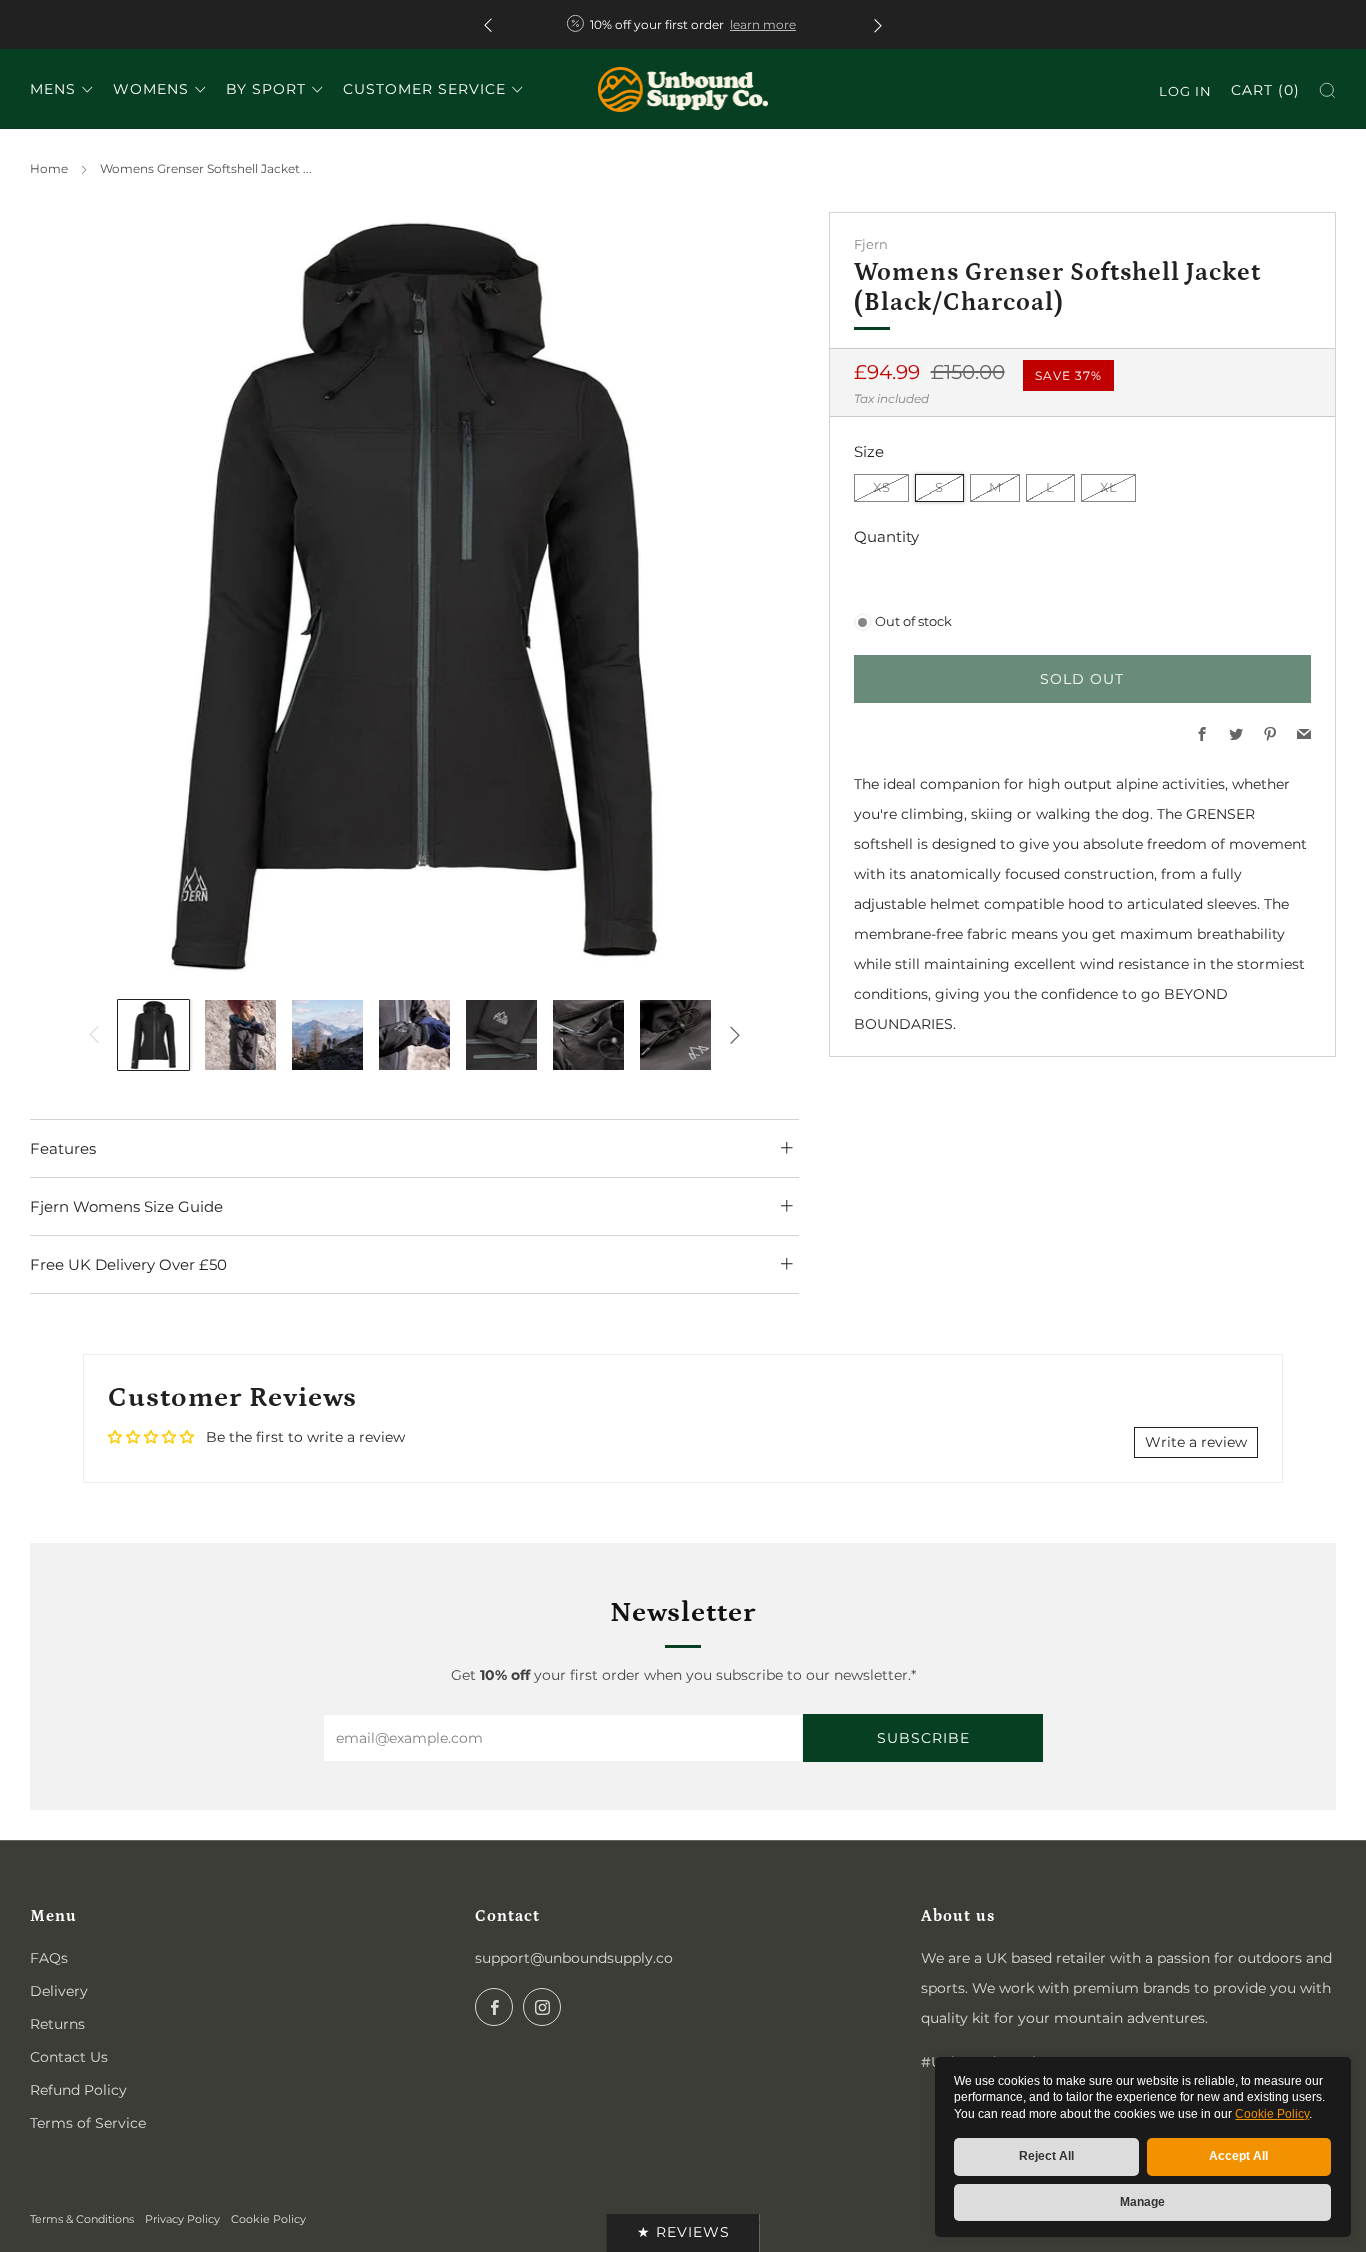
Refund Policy (78, 2090)
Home (49, 168)
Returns (57, 2024)
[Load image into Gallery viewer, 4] (414, 1035)
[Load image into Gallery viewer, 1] (153, 1035)
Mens (53, 89)
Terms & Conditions (82, 2219)
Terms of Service (88, 2123)
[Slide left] (94, 1035)
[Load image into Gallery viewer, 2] (240, 1035)
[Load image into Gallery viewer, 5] (501, 1035)
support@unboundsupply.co (574, 1958)
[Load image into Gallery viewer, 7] (675, 1035)
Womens (151, 89)
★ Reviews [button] (683, 2232)
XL (1108, 487)
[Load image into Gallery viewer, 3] (327, 1035)
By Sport (266, 89)
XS (881, 487)
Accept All (1238, 2156)
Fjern (871, 244)
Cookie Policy (1272, 2114)
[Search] (1327, 90)
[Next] (878, 24)
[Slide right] (735, 1035)
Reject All (1046, 2156)
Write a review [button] (1196, 1442)
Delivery (59, 1991)
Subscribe (923, 1738)
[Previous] (488, 24)
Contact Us (69, 2057)
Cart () (1265, 90)
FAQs (49, 1958)
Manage (1142, 2202)
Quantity (886, 536)
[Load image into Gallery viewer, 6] (588, 1035)
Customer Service (424, 89)
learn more (763, 24)
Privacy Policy (182, 2219)
